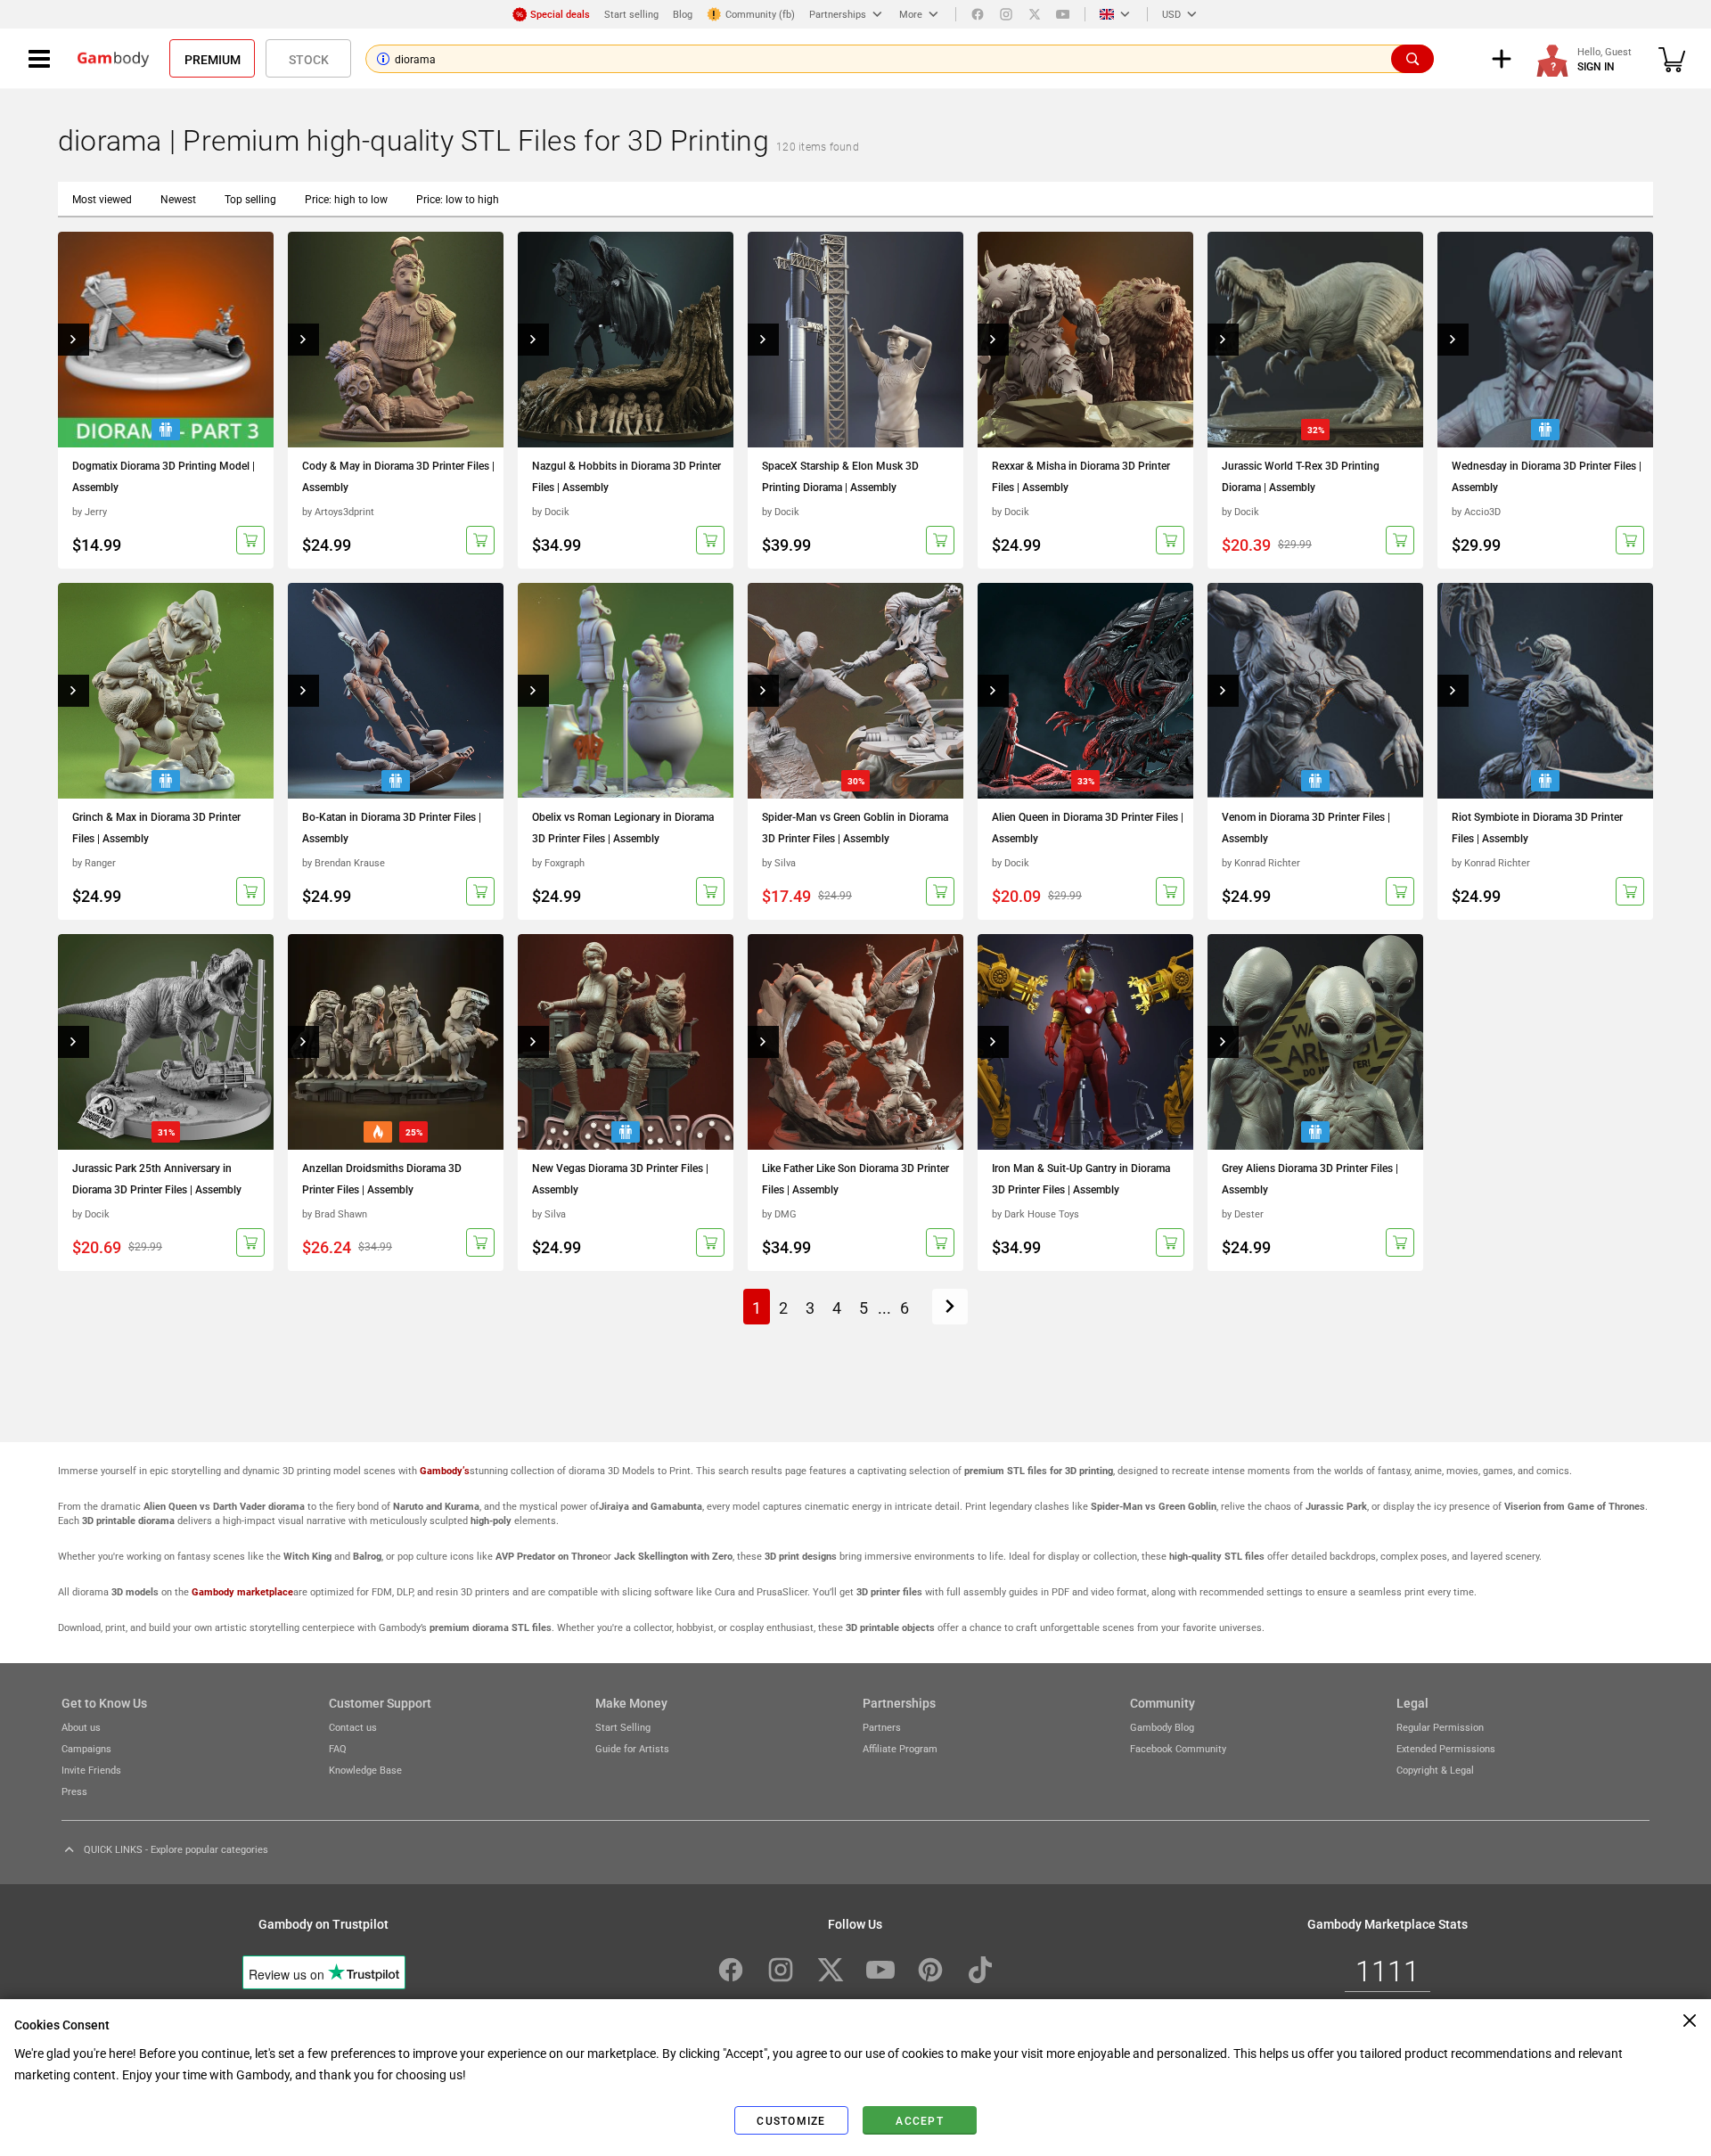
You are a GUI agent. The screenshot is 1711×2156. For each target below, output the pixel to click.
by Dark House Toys (1036, 1213)
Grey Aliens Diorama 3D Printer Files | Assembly (1310, 1178)
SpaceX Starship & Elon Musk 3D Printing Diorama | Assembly (840, 476)
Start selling (631, 14)
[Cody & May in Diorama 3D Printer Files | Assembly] (396, 340)
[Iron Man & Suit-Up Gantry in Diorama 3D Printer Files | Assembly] (1085, 1042)
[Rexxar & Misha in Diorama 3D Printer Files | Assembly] (1085, 340)
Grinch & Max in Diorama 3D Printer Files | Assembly (156, 827)
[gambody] (113, 59)
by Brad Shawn (335, 1213)
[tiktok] (980, 1970)
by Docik (551, 511)
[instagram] (1006, 14)
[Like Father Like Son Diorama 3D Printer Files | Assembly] (855, 1042)
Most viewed (102, 199)
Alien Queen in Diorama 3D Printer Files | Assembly (1088, 827)
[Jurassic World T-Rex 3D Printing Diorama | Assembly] (1315, 340)
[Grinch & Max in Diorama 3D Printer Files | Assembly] (166, 691)
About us (81, 1727)
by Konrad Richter (1261, 862)
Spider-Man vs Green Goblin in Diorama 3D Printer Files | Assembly (855, 827)
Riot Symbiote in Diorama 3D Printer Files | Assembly (1537, 827)
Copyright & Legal (1435, 1770)
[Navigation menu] (39, 59)
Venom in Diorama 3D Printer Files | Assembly (1306, 827)
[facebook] (978, 14)
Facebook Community (1178, 1748)
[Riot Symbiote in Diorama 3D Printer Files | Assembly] (1545, 691)
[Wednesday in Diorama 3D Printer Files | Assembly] (1545, 340)
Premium (213, 59)
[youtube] (1063, 14)
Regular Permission (1440, 1727)
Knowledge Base (365, 1770)
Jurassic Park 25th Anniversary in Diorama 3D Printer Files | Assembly (157, 1178)
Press (74, 1791)
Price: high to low (346, 199)
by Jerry (90, 511)
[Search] (1412, 59)
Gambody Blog (1162, 1727)
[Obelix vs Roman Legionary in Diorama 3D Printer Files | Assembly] (626, 691)
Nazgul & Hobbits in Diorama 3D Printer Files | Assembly (626, 476)
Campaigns (86, 1748)
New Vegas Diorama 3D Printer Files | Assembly (620, 1178)
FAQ (338, 1748)
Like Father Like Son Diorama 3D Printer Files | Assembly (855, 1178)
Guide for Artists (632, 1748)
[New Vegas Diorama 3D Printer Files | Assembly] (626, 1042)
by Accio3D (1476, 511)
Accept (920, 2120)
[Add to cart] (250, 540)
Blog (683, 14)
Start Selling (623, 1727)
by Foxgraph (558, 862)
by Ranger (94, 862)
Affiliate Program (900, 1748)
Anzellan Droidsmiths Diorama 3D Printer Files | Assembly (382, 1178)
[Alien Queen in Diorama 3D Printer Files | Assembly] (1085, 691)
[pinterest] (930, 1970)
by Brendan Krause (344, 862)
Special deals (560, 14)
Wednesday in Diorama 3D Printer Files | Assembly (1547, 476)
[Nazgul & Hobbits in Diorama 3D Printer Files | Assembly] (626, 340)
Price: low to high (458, 199)
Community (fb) (760, 14)
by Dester (1243, 1213)
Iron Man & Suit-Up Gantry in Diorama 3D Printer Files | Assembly (1081, 1178)
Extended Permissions (1446, 1748)
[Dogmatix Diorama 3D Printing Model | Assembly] (166, 340)
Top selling (250, 199)
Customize (791, 2120)
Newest (178, 199)
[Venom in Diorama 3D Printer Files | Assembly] (1315, 691)
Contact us (353, 1727)
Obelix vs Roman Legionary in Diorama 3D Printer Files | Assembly (623, 827)
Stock (309, 59)
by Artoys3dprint (338, 511)
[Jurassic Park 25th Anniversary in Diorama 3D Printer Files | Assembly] (166, 1042)
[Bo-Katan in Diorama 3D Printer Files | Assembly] (396, 691)
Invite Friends (91, 1770)
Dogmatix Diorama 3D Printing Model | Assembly (164, 476)
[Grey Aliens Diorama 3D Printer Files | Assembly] (1315, 1042)
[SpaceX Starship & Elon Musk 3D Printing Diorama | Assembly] (855, 340)
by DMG (779, 1213)
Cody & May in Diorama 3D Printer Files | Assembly (398, 476)
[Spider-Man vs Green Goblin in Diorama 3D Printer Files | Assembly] (855, 691)
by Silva (779, 862)
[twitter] (1035, 14)
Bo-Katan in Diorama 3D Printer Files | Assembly (392, 827)
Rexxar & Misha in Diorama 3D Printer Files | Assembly (1081, 476)
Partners (882, 1727)
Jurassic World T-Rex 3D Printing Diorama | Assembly (1301, 476)
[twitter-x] (831, 1970)
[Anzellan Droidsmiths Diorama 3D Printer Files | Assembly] (396, 1042)
